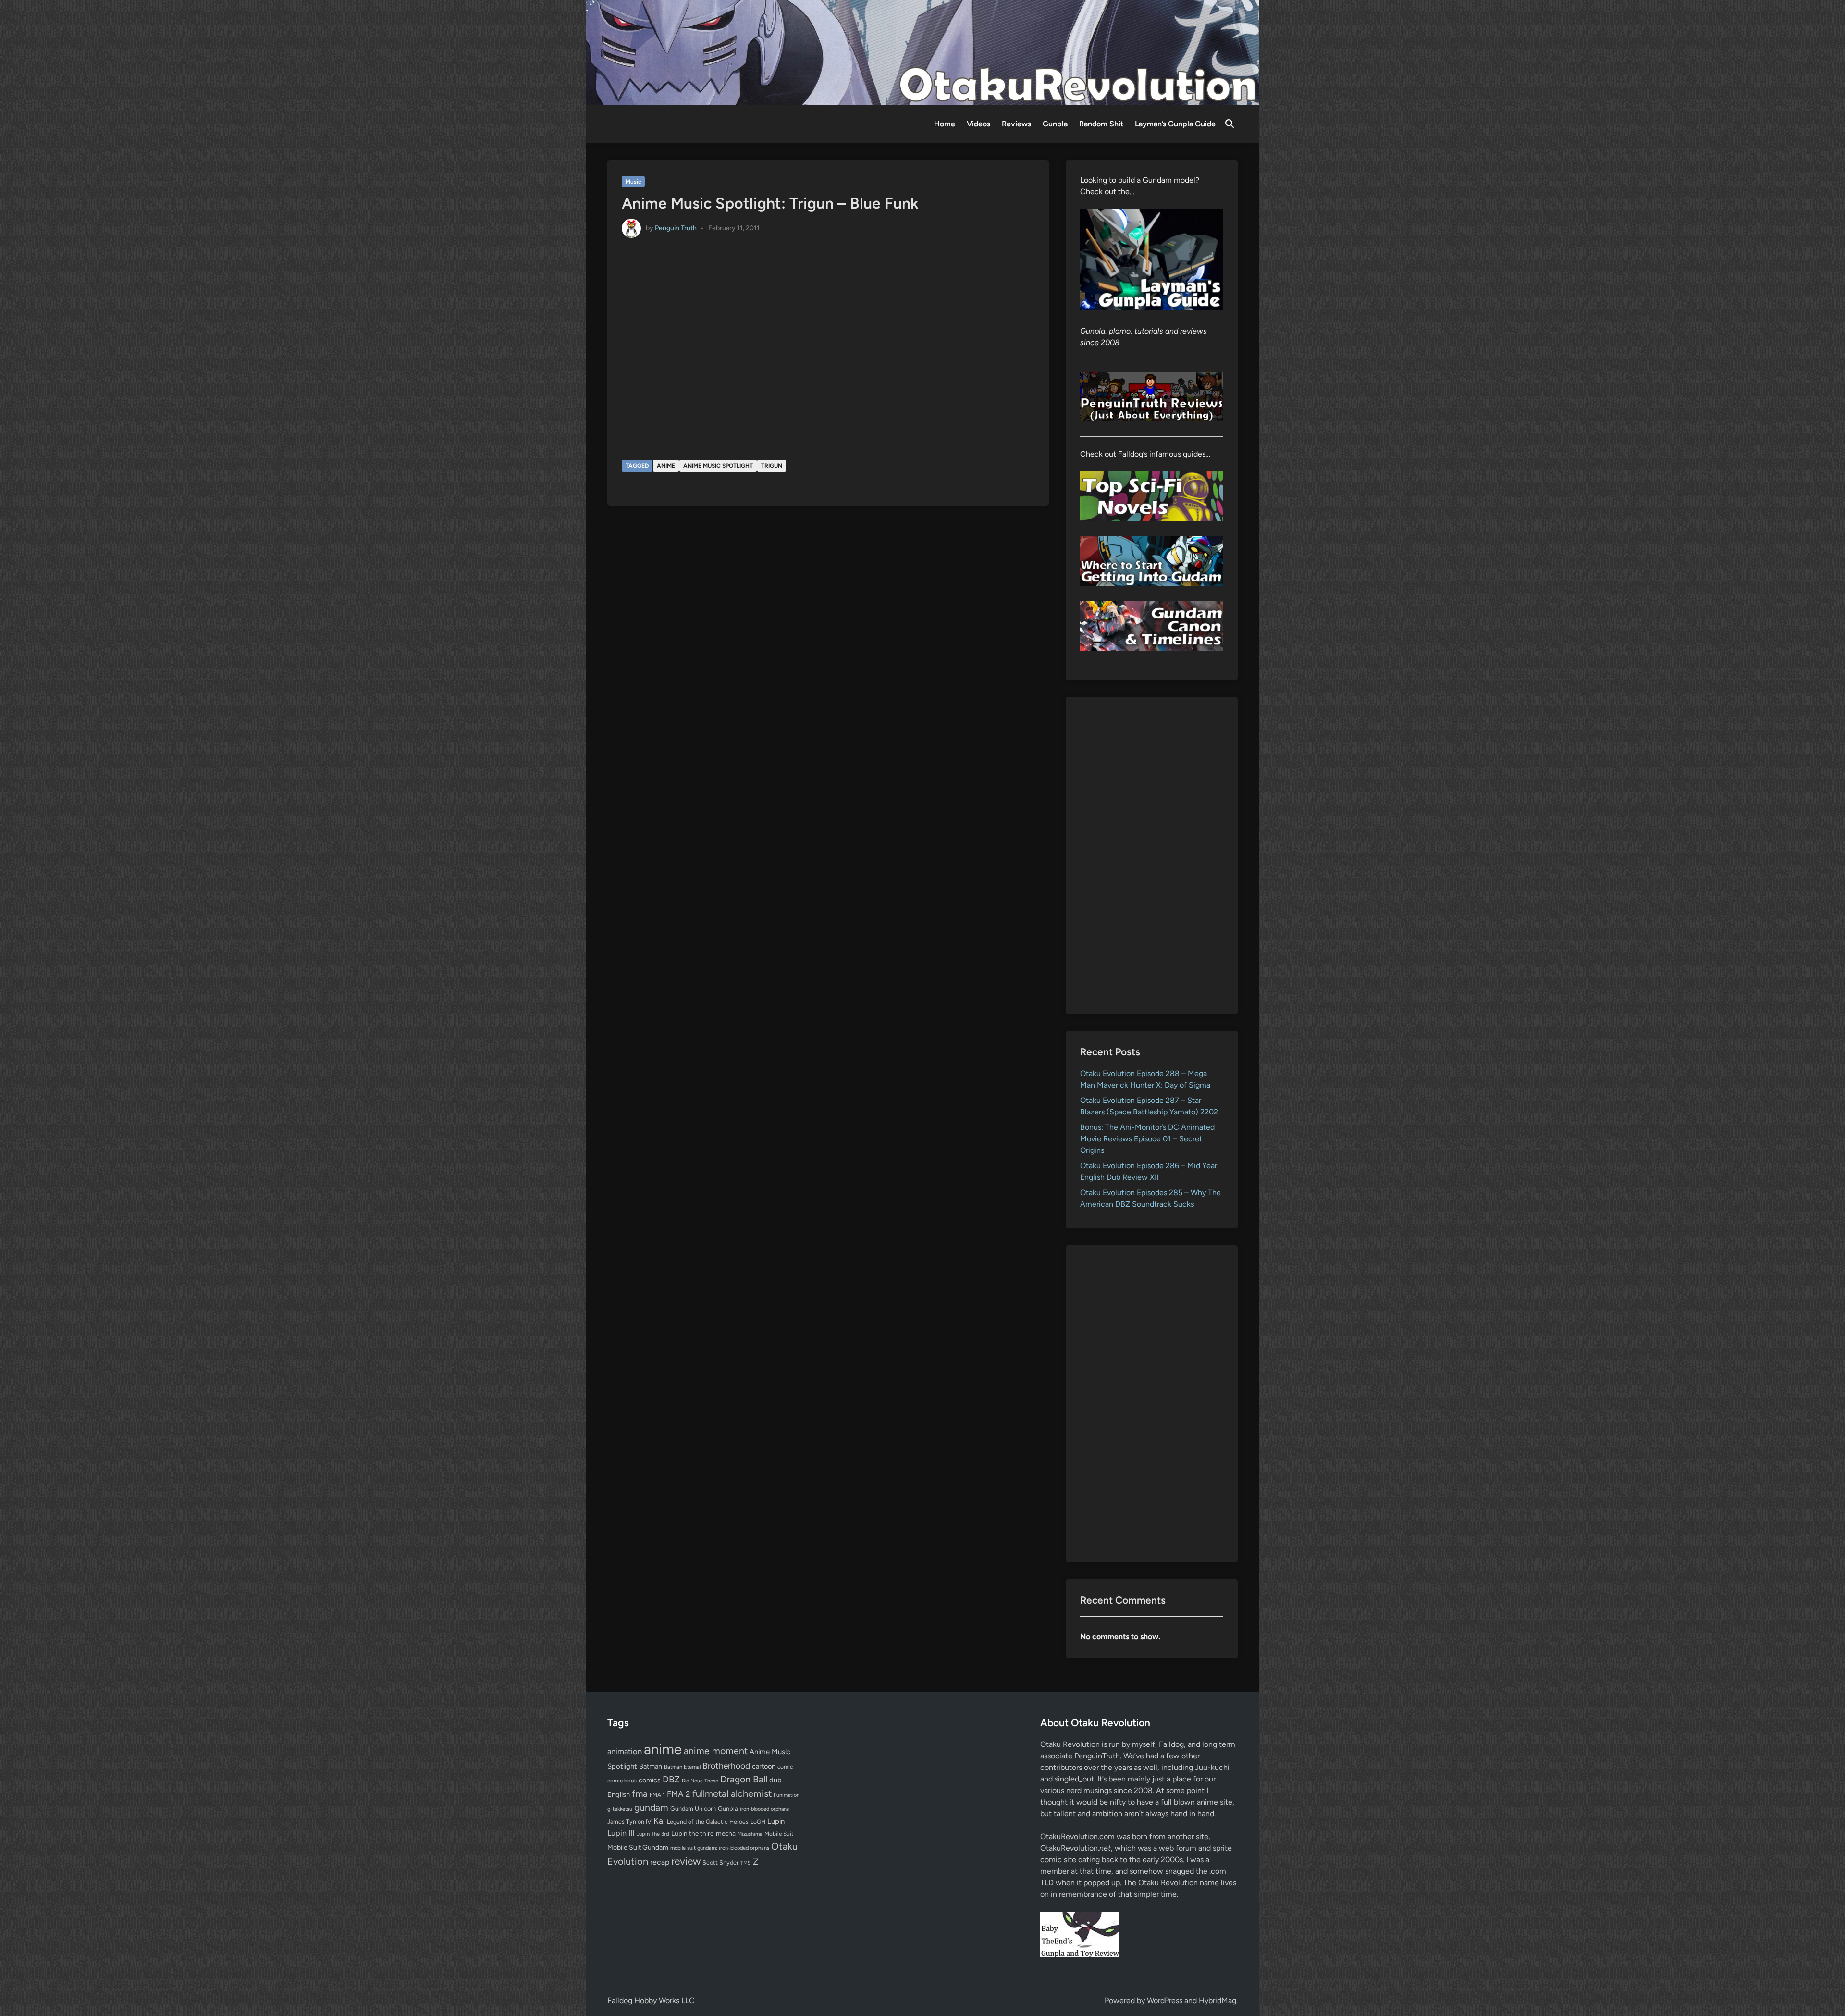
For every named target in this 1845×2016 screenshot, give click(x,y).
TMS (746, 1863)
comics (650, 1780)
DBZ (671, 1779)
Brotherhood (726, 1766)
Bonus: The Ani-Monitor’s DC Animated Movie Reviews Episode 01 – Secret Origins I (1147, 1139)
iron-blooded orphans (764, 1809)
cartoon (764, 1766)
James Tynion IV (629, 1822)
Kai (659, 1821)
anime (666, 466)
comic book (622, 1781)
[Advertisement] (1152, 855)
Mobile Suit (779, 1834)
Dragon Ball (744, 1779)
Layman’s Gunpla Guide (1175, 124)
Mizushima (750, 1834)
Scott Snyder (720, 1862)
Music (633, 182)
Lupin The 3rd (653, 1834)
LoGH (758, 1822)
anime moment (716, 1751)
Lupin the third (693, 1833)
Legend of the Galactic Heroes (708, 1822)
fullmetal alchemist (732, 1793)
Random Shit (1101, 124)
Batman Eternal (682, 1767)
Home (945, 124)
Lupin (776, 1821)
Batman (651, 1766)
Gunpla (1055, 124)
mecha (726, 1833)
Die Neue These (700, 1781)
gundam (651, 1807)
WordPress (1165, 2000)
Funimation (787, 1795)
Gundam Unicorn (693, 1809)
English (619, 1794)
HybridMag (1218, 2000)
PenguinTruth (1097, 1756)
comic (785, 1767)
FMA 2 (679, 1794)
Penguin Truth (676, 228)
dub (775, 1780)
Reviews (1016, 124)
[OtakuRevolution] (922, 52)
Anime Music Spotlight (718, 466)
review (686, 1861)
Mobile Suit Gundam (638, 1847)
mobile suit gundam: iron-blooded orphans (720, 1848)
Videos (978, 124)
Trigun (772, 466)
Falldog (1171, 1744)
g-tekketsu (620, 1809)
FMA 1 (657, 1795)
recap (660, 1862)
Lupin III (621, 1833)
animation (625, 1751)
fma (640, 1794)
